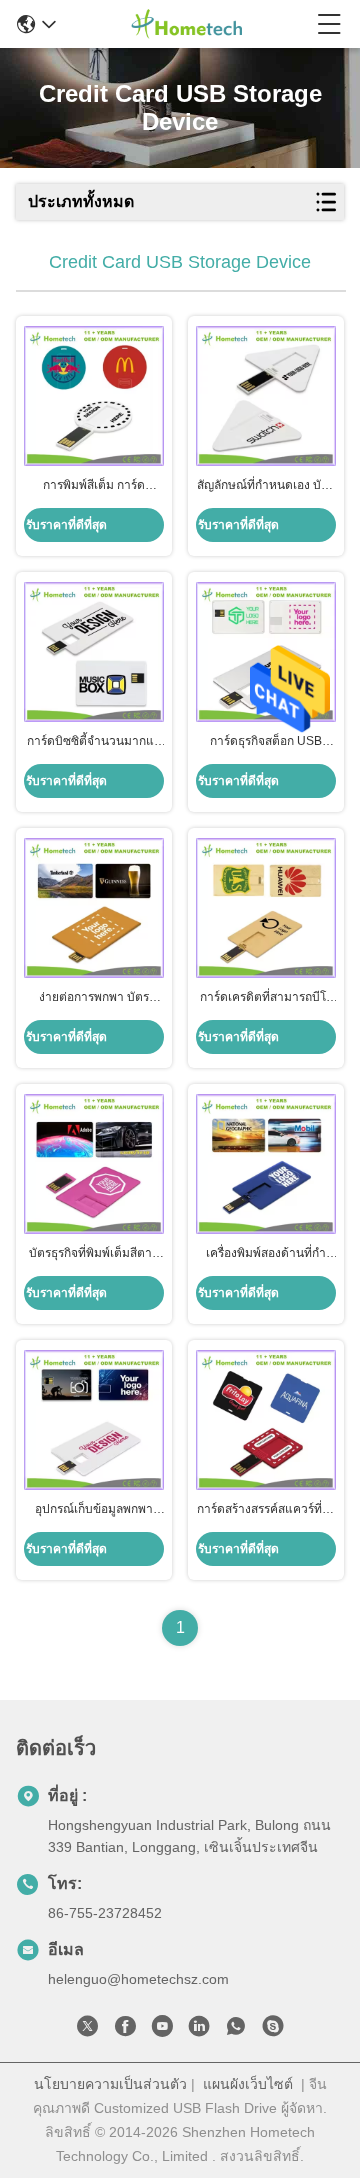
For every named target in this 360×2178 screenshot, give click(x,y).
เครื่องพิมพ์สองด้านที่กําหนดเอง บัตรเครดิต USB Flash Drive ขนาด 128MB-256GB (266, 1254)
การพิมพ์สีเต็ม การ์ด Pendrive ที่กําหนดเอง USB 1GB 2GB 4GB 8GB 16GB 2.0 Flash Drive (94, 486)
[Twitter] (88, 2030)
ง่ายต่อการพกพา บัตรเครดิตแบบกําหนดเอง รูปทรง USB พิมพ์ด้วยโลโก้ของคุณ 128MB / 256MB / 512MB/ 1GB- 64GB (94, 998)
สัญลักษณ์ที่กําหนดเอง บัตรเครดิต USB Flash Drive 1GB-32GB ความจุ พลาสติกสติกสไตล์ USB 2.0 (266, 486)
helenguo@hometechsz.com (138, 1979)
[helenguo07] (273, 2030)
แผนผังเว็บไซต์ (248, 2084)
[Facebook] (125, 2030)
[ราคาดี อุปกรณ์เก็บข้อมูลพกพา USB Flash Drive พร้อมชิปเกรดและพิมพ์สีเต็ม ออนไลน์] (94, 1420)
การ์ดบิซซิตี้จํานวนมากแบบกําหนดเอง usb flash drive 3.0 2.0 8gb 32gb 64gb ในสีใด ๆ (94, 742)
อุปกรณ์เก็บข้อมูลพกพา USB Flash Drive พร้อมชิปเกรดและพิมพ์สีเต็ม (94, 1510)
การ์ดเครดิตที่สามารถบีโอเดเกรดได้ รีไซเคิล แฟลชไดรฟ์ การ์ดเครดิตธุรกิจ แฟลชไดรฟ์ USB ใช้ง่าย (266, 998)
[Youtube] (162, 2030)
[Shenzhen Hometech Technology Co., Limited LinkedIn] (199, 2030)
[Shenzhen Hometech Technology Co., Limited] (187, 24)
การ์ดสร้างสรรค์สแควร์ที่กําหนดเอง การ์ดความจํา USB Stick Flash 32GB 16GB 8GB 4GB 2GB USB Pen (266, 1510)
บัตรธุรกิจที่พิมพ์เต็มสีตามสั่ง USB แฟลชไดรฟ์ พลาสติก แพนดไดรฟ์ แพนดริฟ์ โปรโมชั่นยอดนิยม (94, 1254)
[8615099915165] (236, 2030)
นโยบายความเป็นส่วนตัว (110, 2084)
